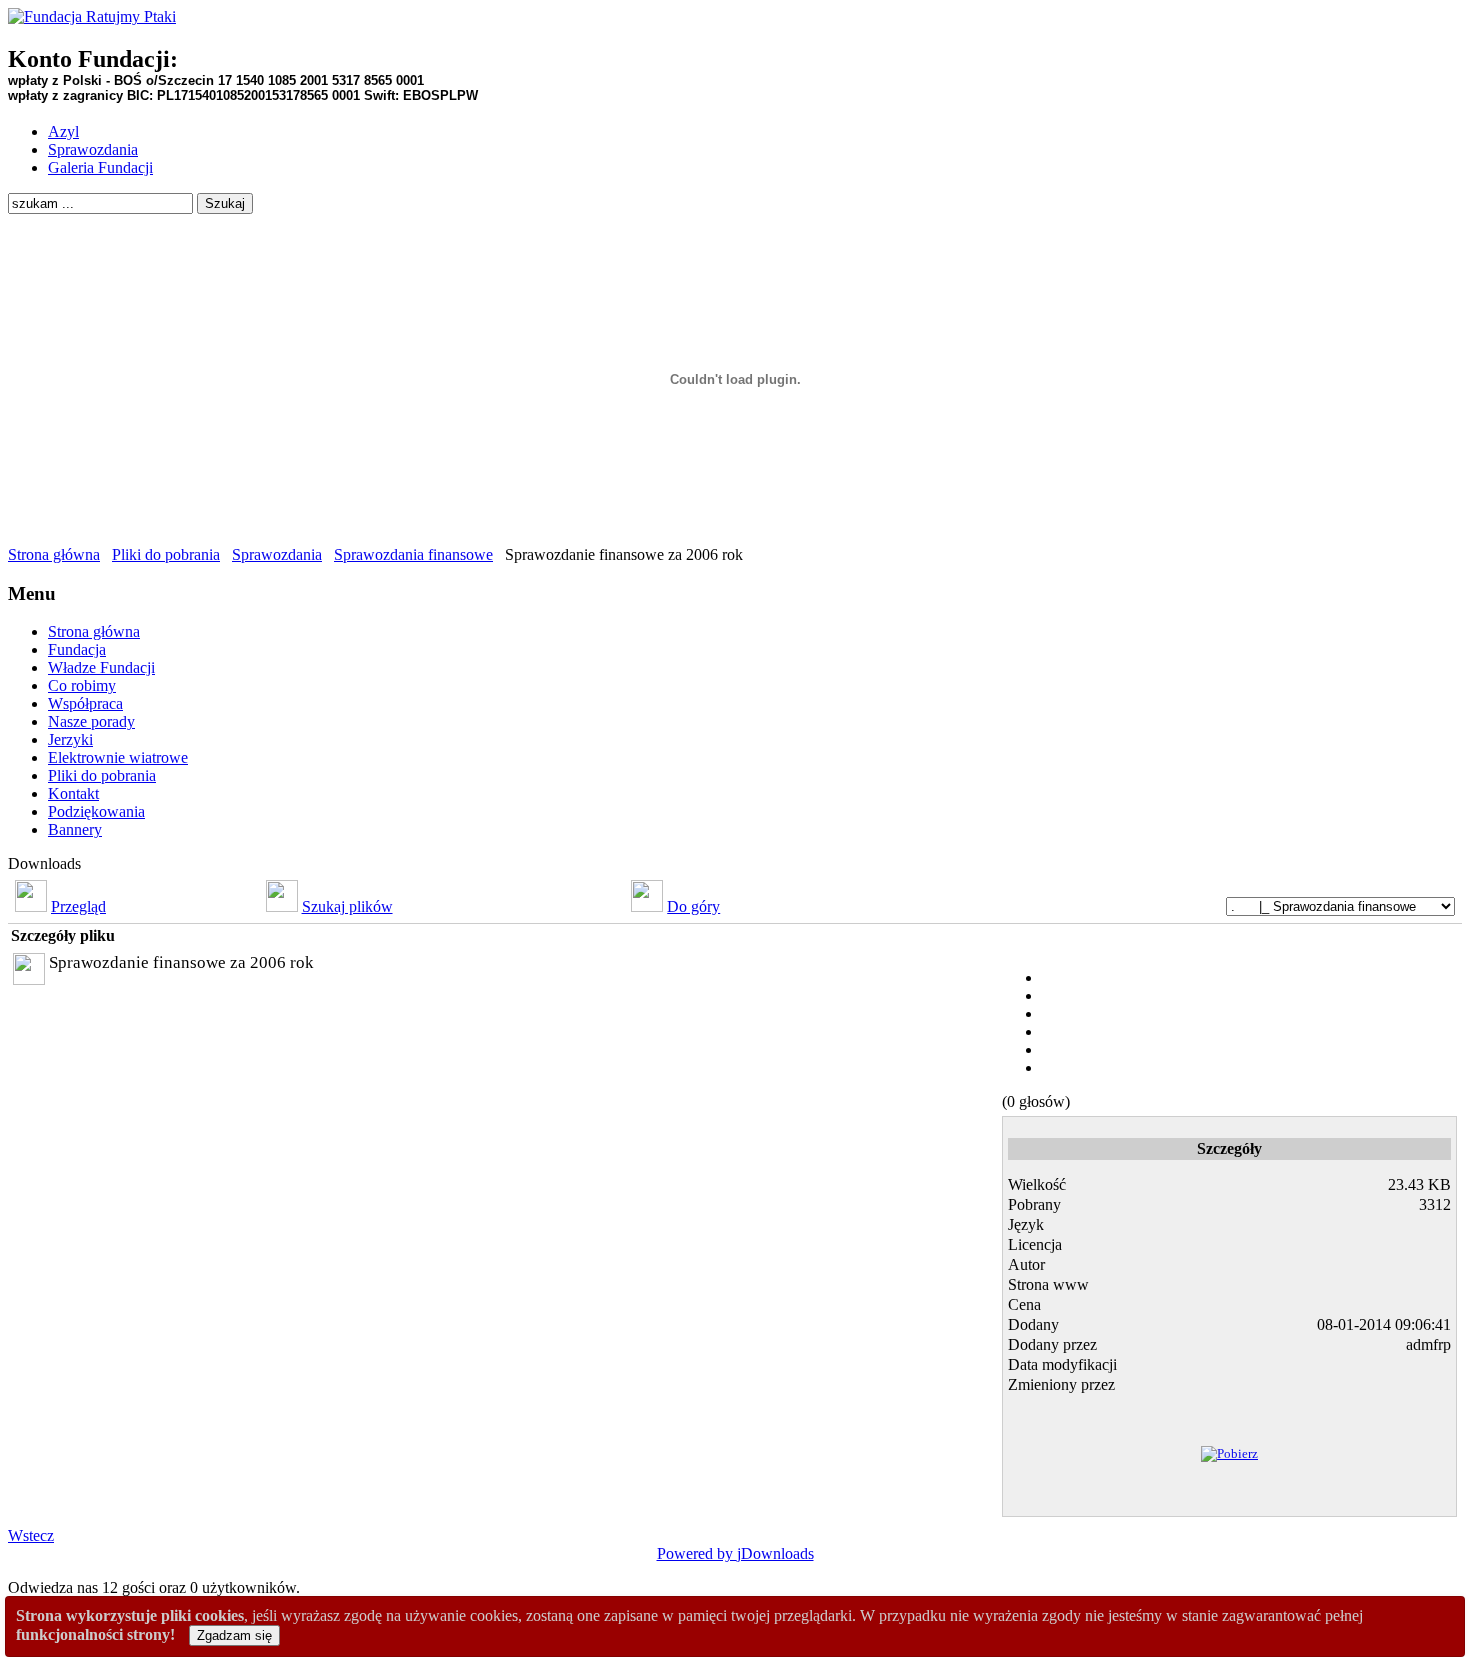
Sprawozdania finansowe (413, 554)
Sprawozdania (277, 554)
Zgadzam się (234, 1635)
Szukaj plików (347, 906)
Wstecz (31, 1535)
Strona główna (54, 554)
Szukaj (225, 203)
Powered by (697, 1553)
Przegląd (78, 906)
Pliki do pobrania (166, 554)
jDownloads (775, 1553)
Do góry (693, 906)
